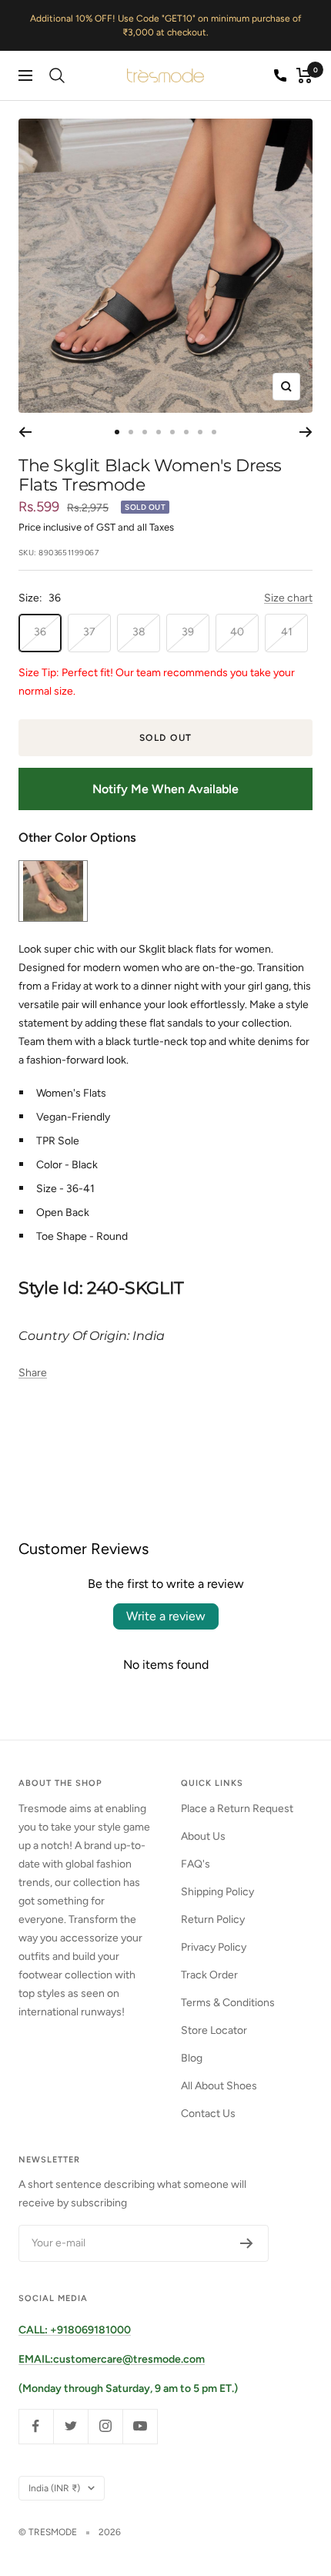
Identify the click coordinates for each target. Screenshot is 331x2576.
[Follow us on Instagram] (105, 2426)
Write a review (166, 1616)
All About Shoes (219, 2086)
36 (40, 632)
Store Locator (214, 2030)
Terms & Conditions (228, 2003)
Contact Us (208, 2114)
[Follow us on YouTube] (140, 2426)
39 (188, 632)
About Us (203, 1836)
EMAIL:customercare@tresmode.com (112, 2359)
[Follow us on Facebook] (36, 2426)
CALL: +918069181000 (75, 2330)
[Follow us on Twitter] (70, 2426)
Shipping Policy (217, 1892)
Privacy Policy (214, 1947)
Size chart (288, 598)
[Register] (247, 2243)
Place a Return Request (237, 1809)
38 (139, 632)
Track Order (209, 1975)
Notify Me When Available (165, 789)
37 (89, 632)
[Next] (306, 432)
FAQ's (196, 1864)
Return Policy (213, 1919)
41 (287, 632)
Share (33, 1373)
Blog (192, 2058)
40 (237, 632)
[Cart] (304, 75)
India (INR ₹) (54, 2488)
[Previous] (25, 432)
